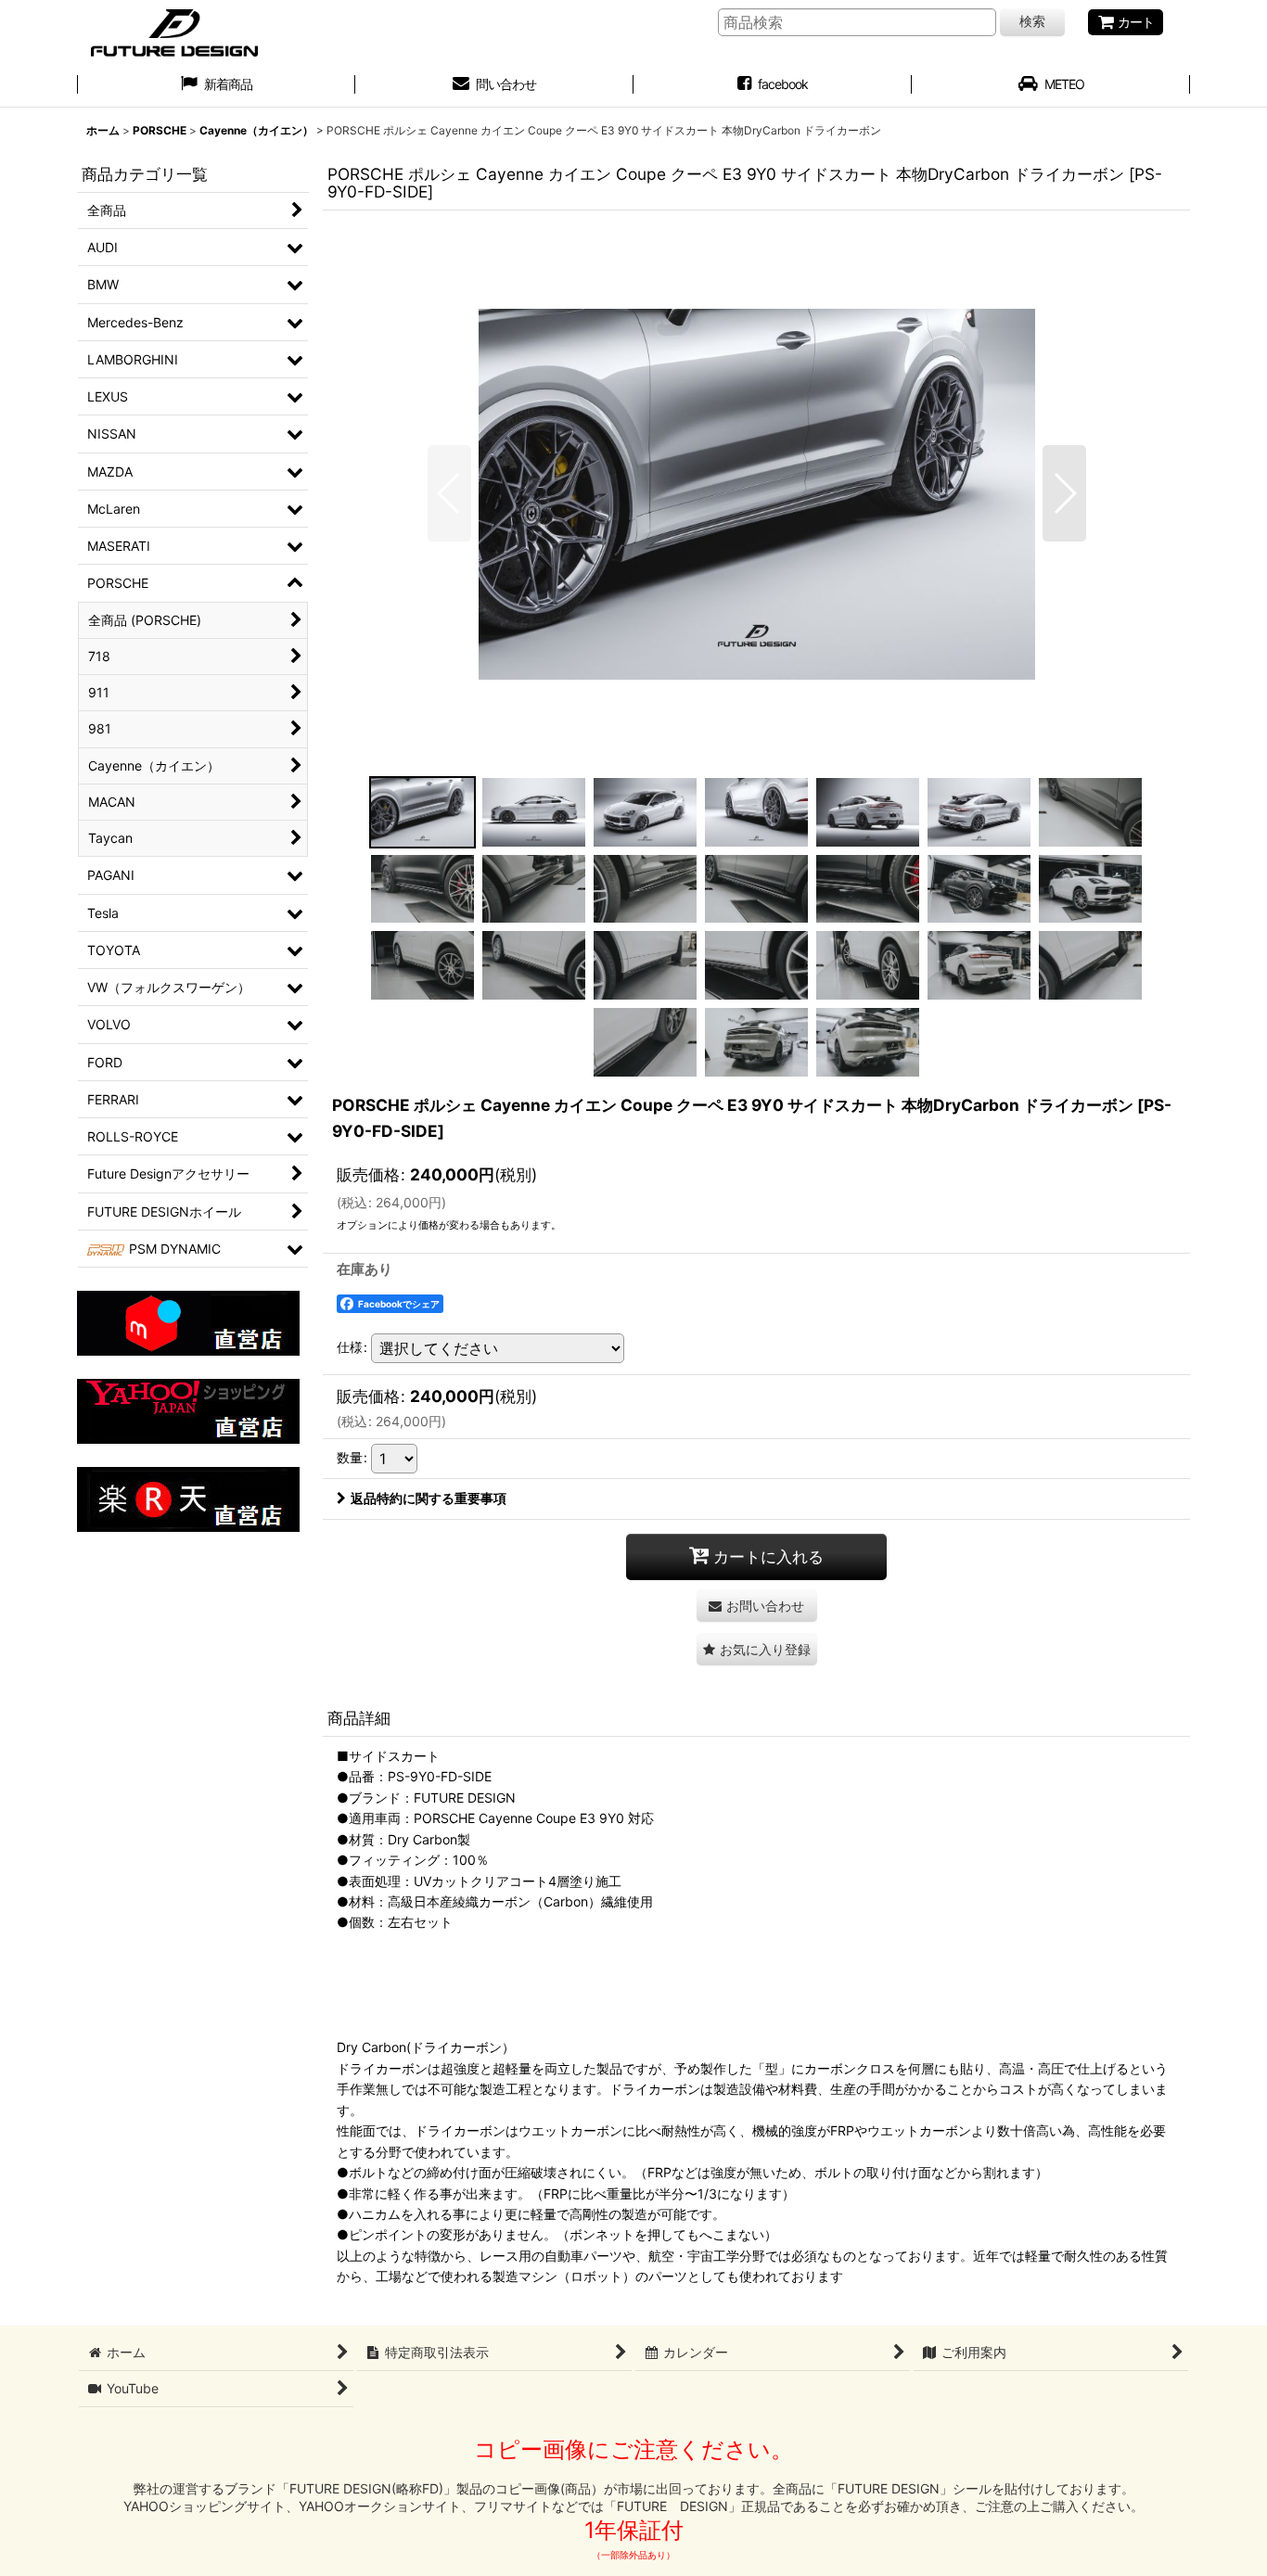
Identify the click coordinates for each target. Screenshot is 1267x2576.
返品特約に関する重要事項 (429, 1498)
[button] (449, 493)
